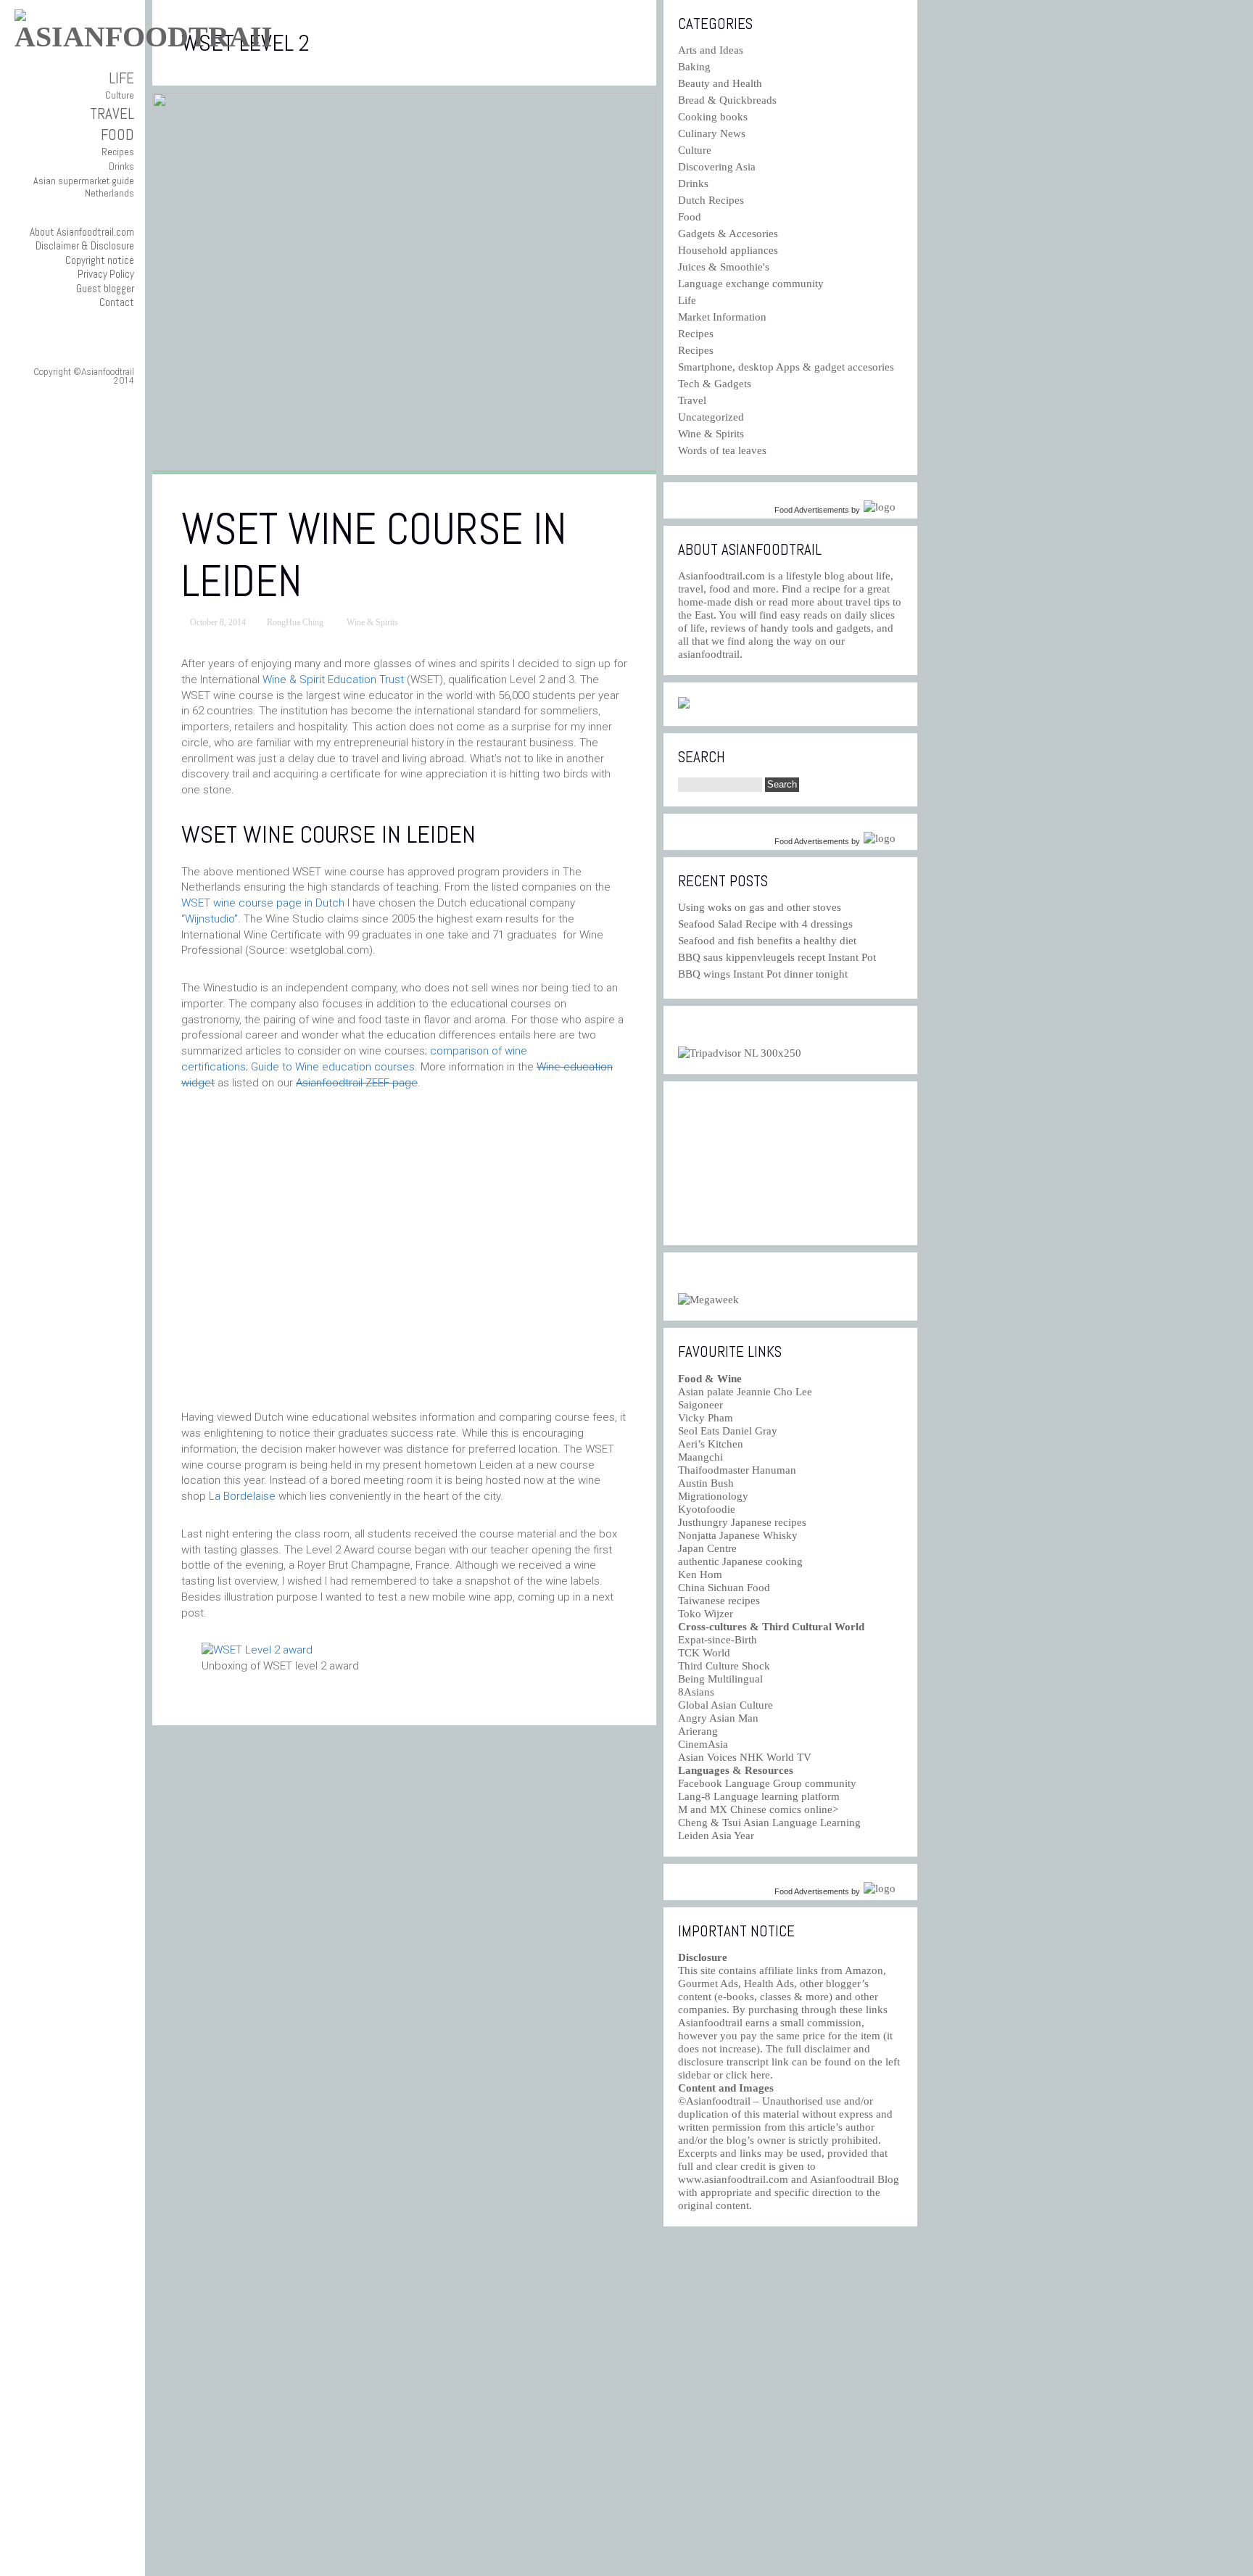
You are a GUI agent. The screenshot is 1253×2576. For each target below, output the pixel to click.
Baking (694, 67)
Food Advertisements (812, 510)
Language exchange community (751, 284)
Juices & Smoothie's (724, 267)
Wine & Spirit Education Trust (333, 680)
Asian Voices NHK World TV (745, 1757)
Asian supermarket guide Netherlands (84, 187)
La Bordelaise (242, 1496)
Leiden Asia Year (716, 1836)
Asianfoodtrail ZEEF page (357, 1083)
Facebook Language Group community (767, 1783)
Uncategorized (711, 417)
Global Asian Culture (725, 1705)
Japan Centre (707, 1548)
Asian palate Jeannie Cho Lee (745, 1392)
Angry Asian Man (718, 1718)
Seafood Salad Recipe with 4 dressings (765, 924)
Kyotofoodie (707, 1509)
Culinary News (712, 133)
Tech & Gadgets (715, 384)
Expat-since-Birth (718, 1640)
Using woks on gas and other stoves (760, 907)
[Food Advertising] (684, 705)
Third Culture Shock (724, 1666)
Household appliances (728, 250)
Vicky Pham (706, 1418)
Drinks (121, 166)
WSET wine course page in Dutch (263, 903)
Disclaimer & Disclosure (85, 245)
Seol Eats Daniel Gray (728, 1431)
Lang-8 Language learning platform (759, 1796)
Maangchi (700, 1457)
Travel (112, 113)
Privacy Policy (106, 274)
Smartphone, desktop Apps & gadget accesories (786, 367)
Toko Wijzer (706, 1614)
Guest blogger (105, 288)
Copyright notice (100, 260)
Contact (117, 302)
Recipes (118, 152)
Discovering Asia (717, 167)
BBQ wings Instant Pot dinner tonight (763, 974)
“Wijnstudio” (210, 919)
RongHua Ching (295, 622)
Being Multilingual (720, 1679)
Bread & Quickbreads (727, 100)
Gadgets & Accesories (728, 234)
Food (117, 135)
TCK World (704, 1653)
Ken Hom (700, 1574)
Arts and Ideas (711, 50)
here (760, 2075)
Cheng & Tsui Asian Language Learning (769, 1822)
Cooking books (713, 117)
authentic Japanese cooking (740, 1561)
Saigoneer (700, 1405)
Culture (120, 95)
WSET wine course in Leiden (374, 555)
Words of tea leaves (722, 450)
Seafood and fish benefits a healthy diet (767, 941)
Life (121, 78)
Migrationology (713, 1496)
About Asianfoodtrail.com (82, 232)
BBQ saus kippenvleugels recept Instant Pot (777, 957)
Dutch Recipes (711, 200)
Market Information (722, 317)
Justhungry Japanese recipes (742, 1522)
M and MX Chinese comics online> (758, 1809)
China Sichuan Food (724, 1588)
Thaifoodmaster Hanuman (737, 1470)
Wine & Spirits (372, 622)
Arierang (698, 1731)
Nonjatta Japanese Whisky (738, 1535)
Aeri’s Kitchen (711, 1444)
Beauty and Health (720, 83)
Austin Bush (706, 1483)
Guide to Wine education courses (333, 1067)
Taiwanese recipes (719, 1601)
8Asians (696, 1692)
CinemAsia (703, 1744)
